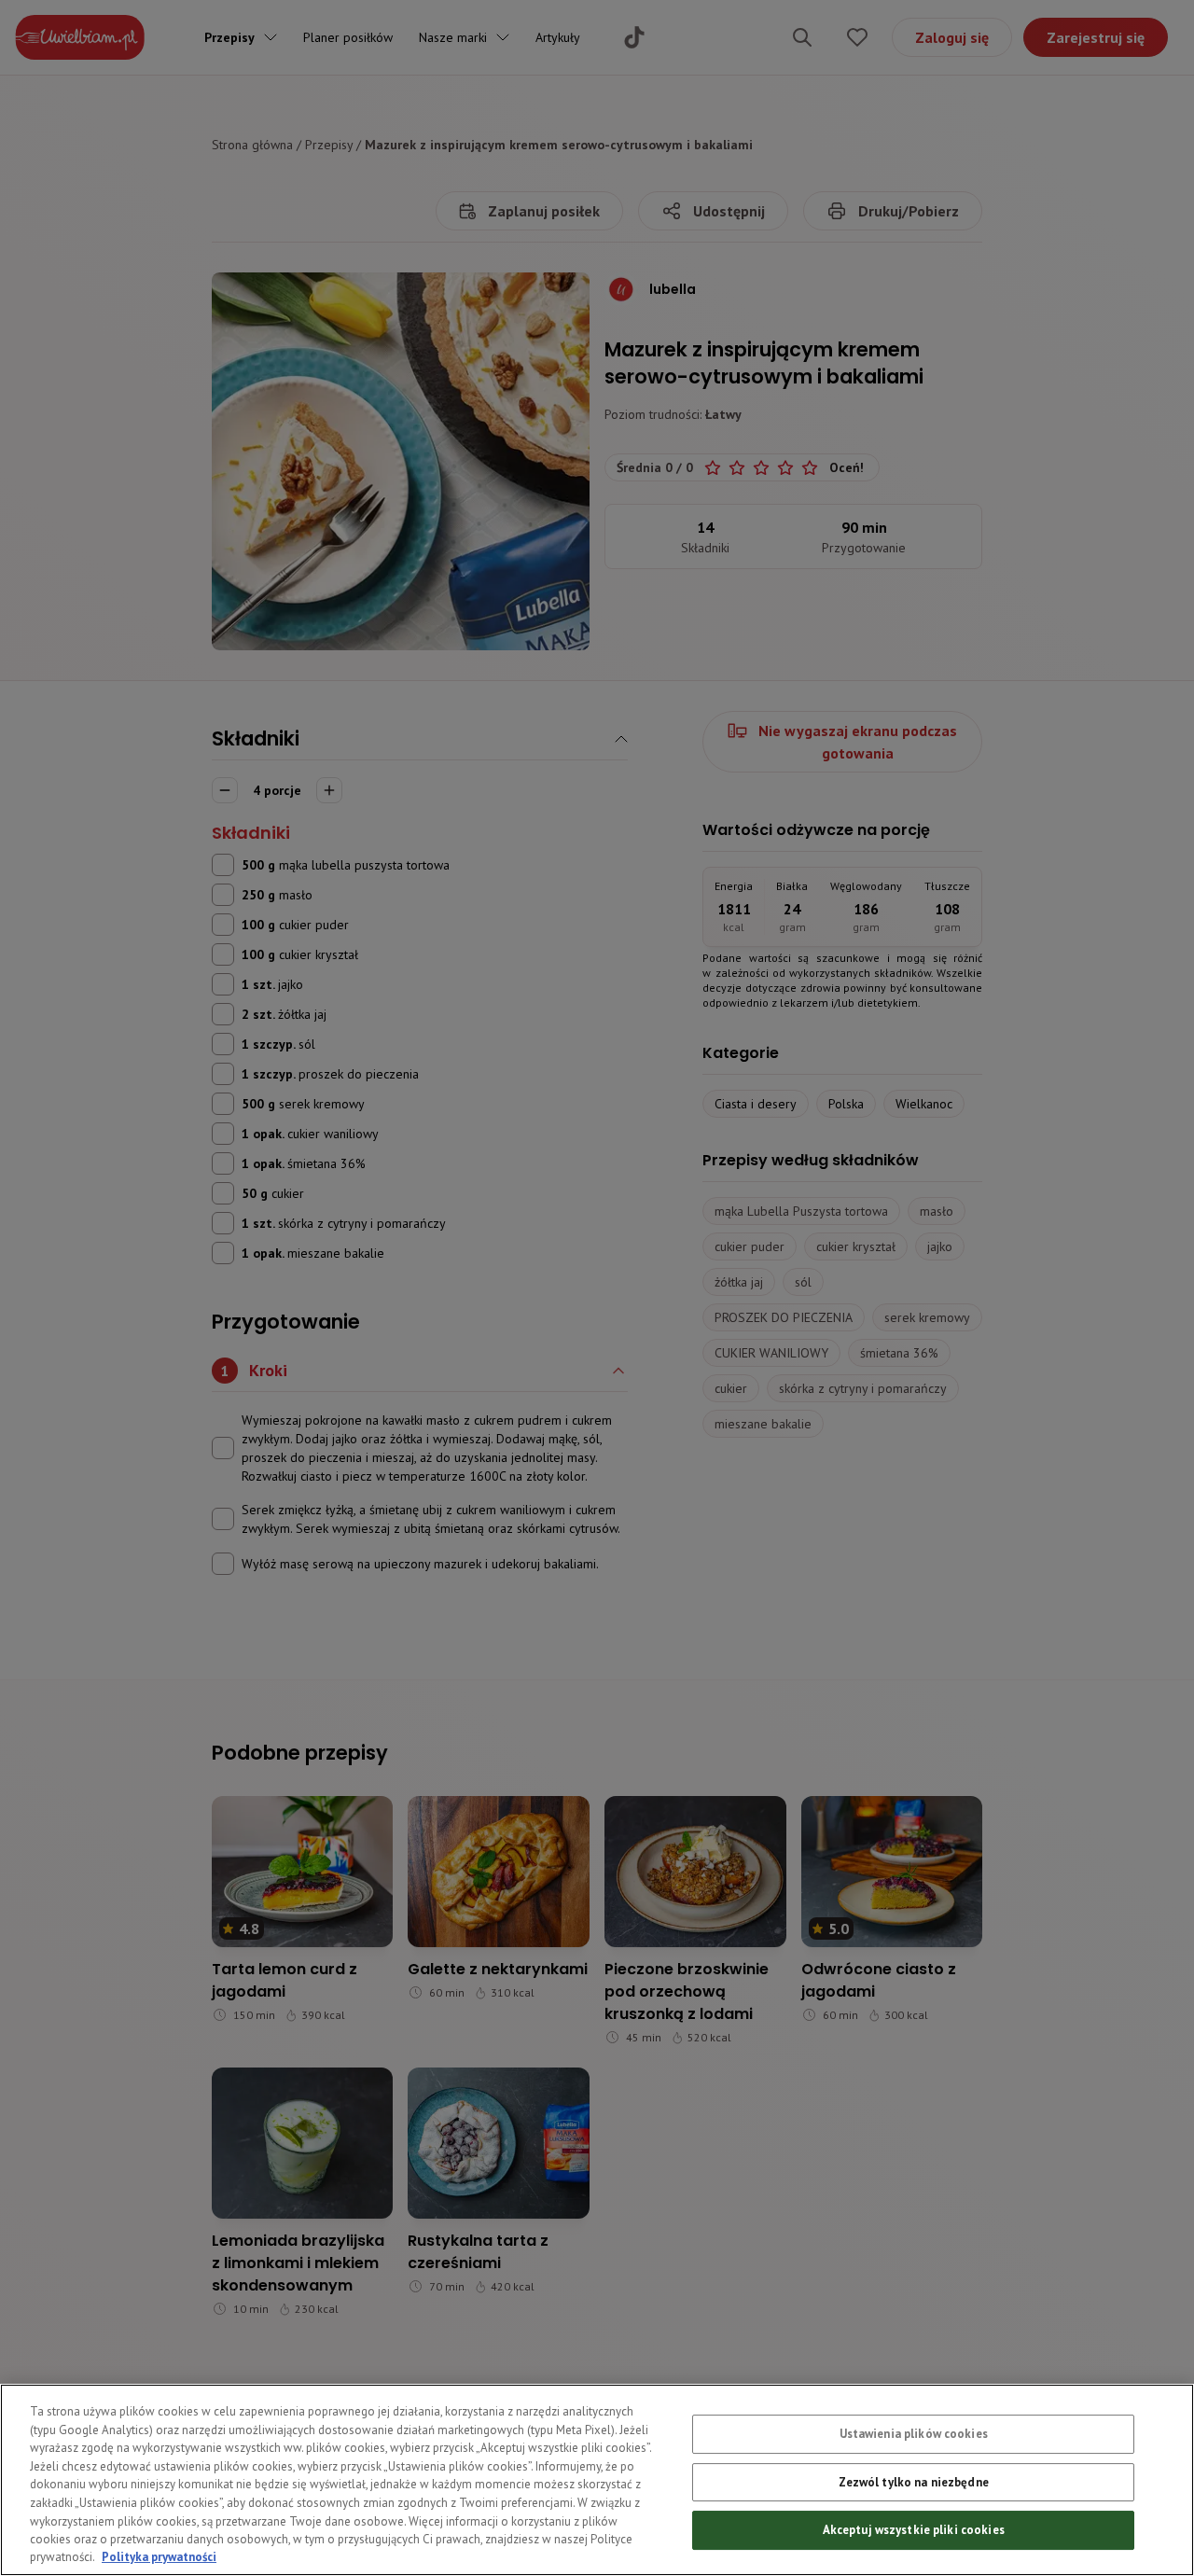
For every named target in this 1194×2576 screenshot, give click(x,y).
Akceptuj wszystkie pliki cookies (914, 2530)
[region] (597, 2480)
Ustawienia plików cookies (914, 2434)
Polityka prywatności (159, 2557)
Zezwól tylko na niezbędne (914, 2482)
